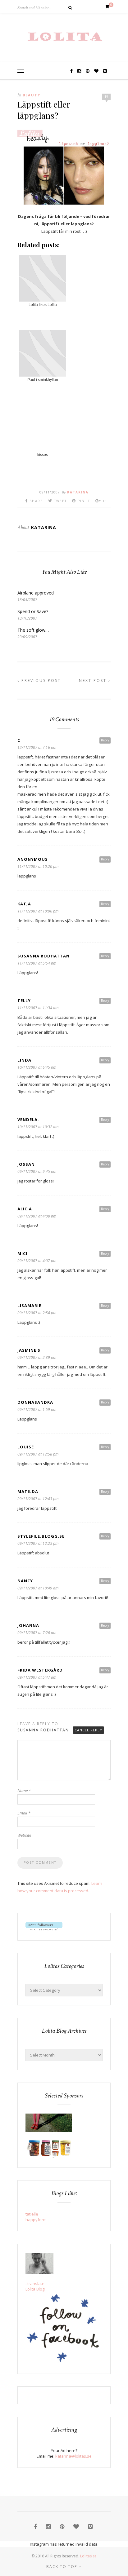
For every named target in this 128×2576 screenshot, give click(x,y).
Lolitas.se (88, 2556)
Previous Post (40, 680)
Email (24, 1813)
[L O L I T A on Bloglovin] (44, 1929)
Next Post (94, 680)
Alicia (25, 1209)
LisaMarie (29, 1306)
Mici (22, 1253)
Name (24, 1791)
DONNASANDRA (35, 1402)
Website (24, 1835)
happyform (36, 2220)
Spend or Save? (33, 611)
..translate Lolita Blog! (35, 2286)
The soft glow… (33, 630)
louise (26, 1447)
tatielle (32, 2214)
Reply (105, 740)
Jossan (26, 1164)
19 (107, 97)
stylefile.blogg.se (41, 1536)
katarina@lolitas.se (73, 2456)
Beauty (32, 95)
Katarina (78, 492)
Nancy (25, 1581)
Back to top (63, 2567)
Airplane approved (36, 593)
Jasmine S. (30, 1350)
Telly (24, 1001)
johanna (28, 1625)
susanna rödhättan (43, 956)
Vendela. (28, 1120)
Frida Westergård (40, 1670)
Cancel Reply (88, 1730)
